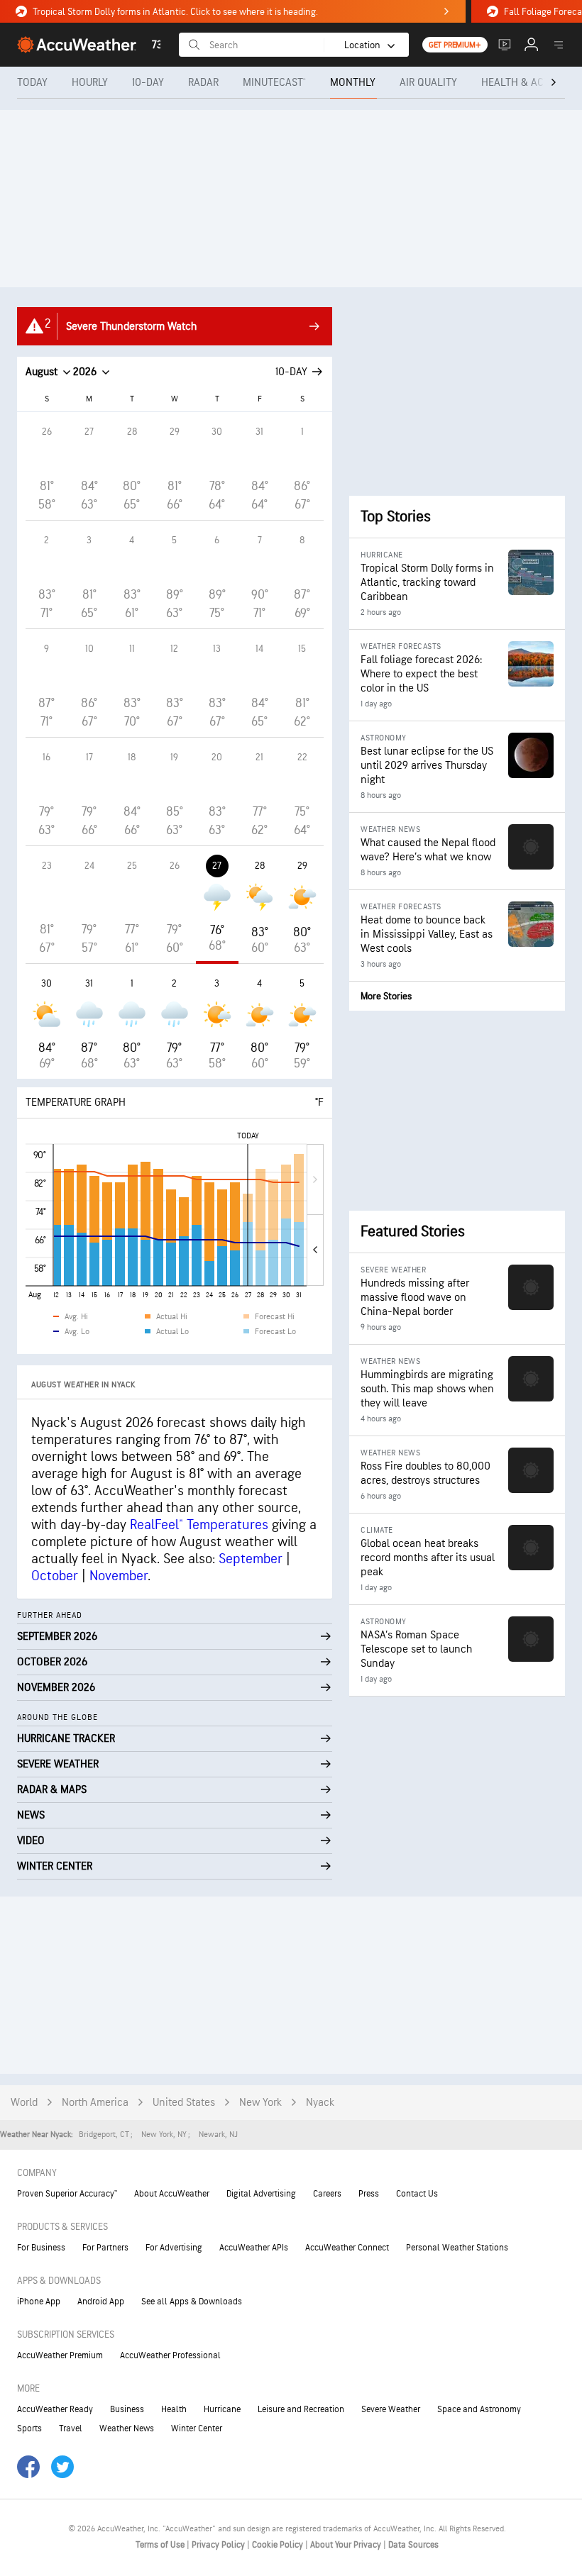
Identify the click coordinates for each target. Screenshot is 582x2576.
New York (260, 2103)
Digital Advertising (261, 2194)
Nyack (320, 2103)
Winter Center (197, 2428)
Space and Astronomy (479, 2409)
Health (174, 2409)
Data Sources (413, 2545)
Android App (101, 2302)
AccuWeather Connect (347, 2248)
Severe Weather (391, 2409)
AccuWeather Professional (170, 2355)
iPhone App (39, 2302)
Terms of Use (161, 2545)
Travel (71, 2428)
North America (95, 2103)
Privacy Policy (219, 2545)
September (251, 1559)
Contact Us (417, 2194)
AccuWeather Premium (60, 2355)
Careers (327, 2194)
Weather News (127, 2428)
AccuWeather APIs (254, 2248)
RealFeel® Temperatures (199, 1525)
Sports (29, 2428)
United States (184, 2103)
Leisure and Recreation (301, 2409)
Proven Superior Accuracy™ (67, 2194)
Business (127, 2409)
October (55, 1576)
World (24, 2103)
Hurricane (222, 2409)
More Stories (386, 996)
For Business (41, 2248)
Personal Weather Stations (457, 2248)
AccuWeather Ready (55, 2409)
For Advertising (174, 2248)
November (119, 1576)
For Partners (105, 2248)
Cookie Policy (279, 2545)
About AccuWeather (172, 2194)
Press (369, 2194)
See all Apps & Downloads (192, 2302)
